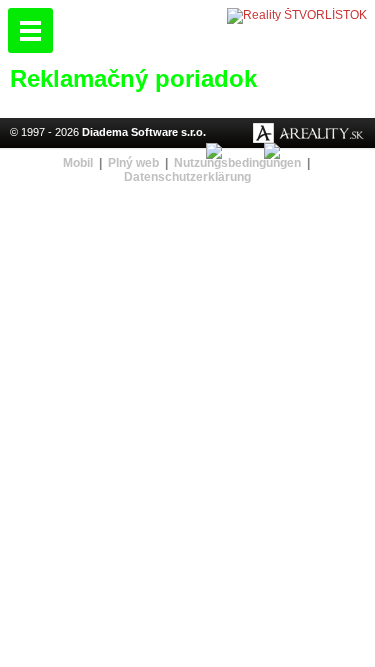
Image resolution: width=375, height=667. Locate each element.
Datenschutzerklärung (187, 177)
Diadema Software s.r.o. (144, 132)
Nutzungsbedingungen (237, 163)
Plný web (133, 163)
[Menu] (30, 30)
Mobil (78, 163)
